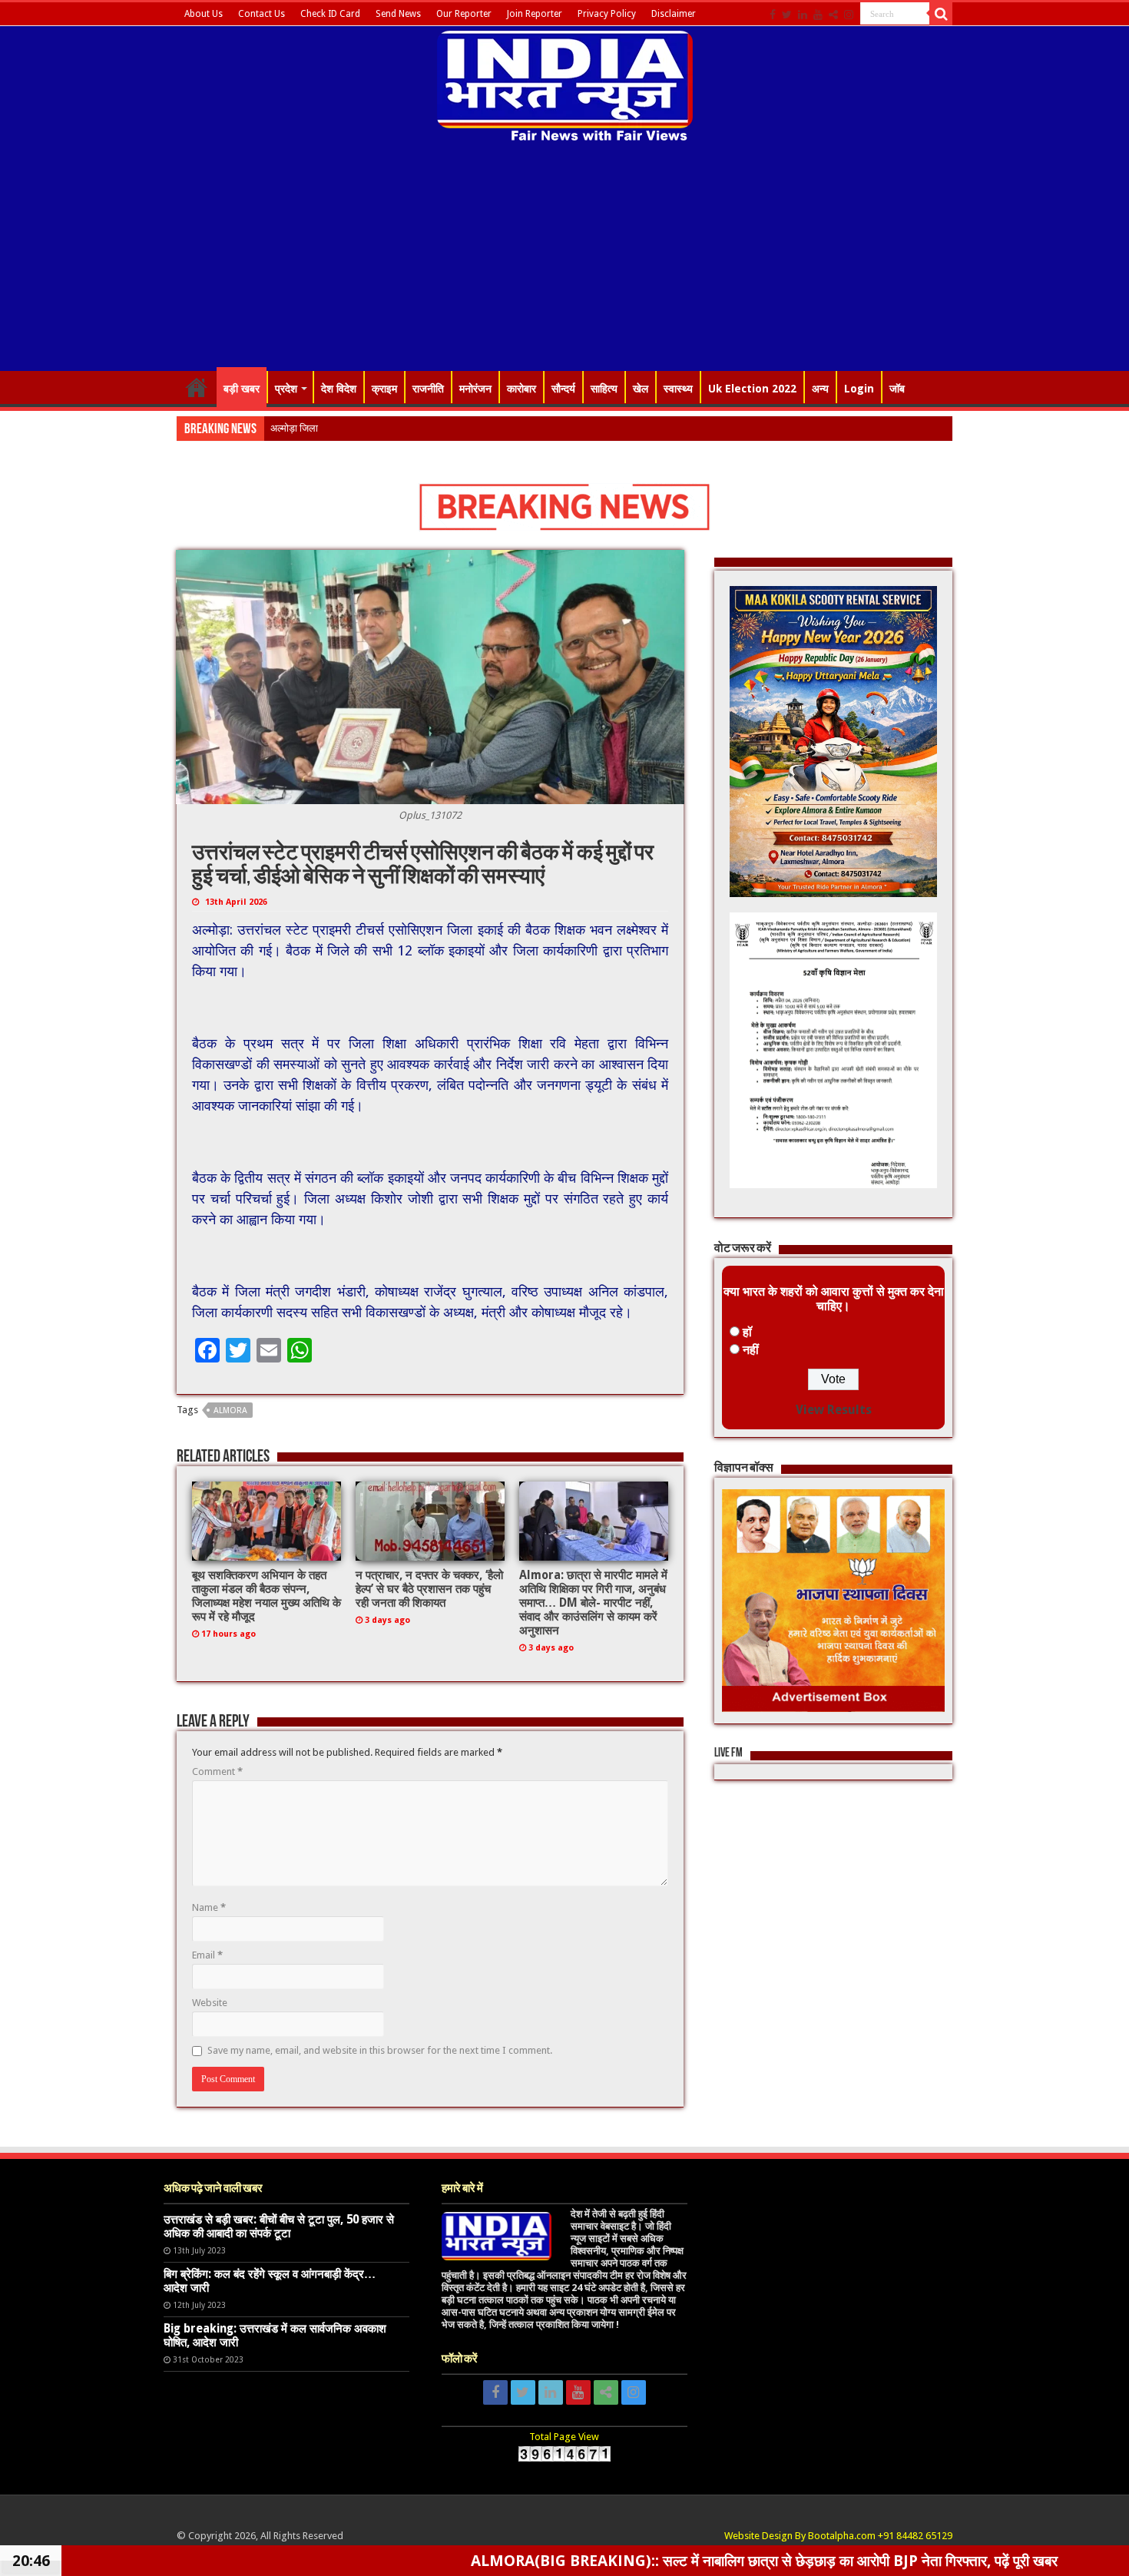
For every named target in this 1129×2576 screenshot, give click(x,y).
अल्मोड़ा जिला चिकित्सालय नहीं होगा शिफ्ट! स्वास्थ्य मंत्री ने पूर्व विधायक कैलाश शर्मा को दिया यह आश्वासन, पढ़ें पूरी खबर (477, 428)
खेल (641, 389)
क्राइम (384, 389)
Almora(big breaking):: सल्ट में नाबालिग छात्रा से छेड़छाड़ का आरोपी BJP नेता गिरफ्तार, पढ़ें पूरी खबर (603, 2561)
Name (209, 1907)
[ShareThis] (833, 15)
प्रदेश (286, 389)
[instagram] (849, 15)
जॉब (897, 389)
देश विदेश (339, 389)
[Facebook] (773, 15)
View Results (834, 1410)
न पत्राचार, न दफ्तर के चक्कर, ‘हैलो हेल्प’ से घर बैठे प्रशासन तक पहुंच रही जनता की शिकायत (429, 1589)
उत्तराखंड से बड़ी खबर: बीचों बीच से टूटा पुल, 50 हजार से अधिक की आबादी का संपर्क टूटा (279, 2227)
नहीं (751, 1350)
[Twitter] (787, 15)
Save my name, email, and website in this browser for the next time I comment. (380, 2050)
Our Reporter (464, 14)
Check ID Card (330, 14)
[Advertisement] (564, 259)
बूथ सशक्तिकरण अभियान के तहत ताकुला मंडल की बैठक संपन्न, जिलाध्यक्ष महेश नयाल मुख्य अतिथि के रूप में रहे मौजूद (267, 1596)
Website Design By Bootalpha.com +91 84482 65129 (838, 2536)
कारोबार (521, 389)
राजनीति (428, 389)
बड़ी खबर (242, 389)
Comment (217, 1771)
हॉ (747, 1332)
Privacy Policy (607, 14)
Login (859, 389)
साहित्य (604, 389)
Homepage (197, 387)
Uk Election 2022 (752, 389)
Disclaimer (674, 14)
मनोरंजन (475, 389)
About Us (204, 14)
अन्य (820, 389)
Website (210, 2003)
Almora (230, 1411)
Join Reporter (535, 14)
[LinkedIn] (803, 15)
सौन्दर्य (563, 389)
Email (207, 1955)
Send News (398, 14)
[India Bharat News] (565, 84)
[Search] (941, 14)
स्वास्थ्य (678, 389)
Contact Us (262, 14)
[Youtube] (818, 15)
